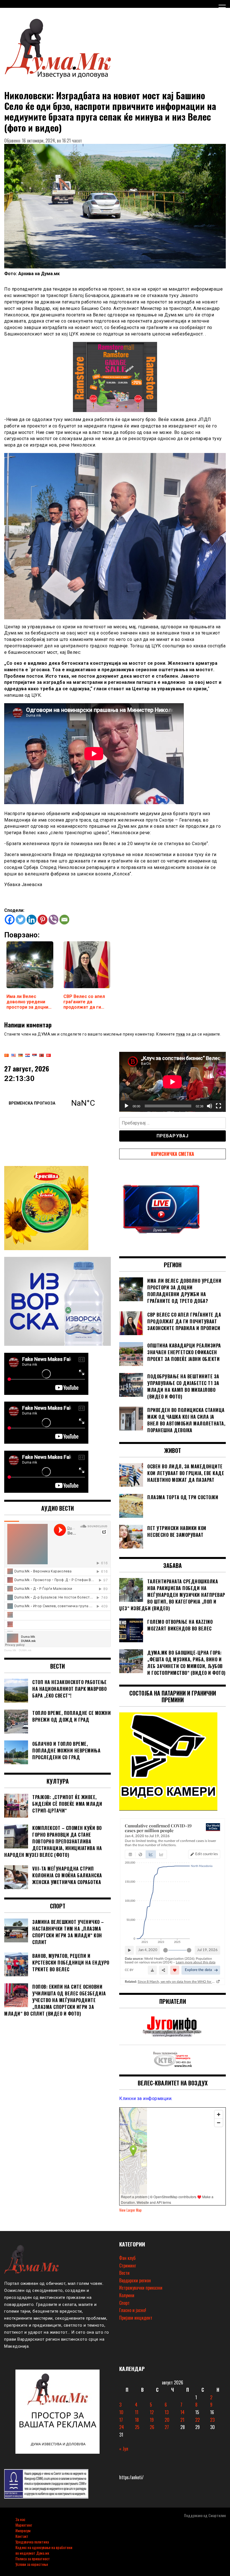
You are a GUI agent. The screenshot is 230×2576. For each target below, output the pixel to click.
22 (197, 2420)
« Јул (124, 2449)
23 (212, 2420)
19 (152, 2420)
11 (137, 2412)
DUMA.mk (25, 1650)
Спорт (124, 2303)
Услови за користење (32, 2564)
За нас (20, 2519)
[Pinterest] (42, 920)
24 (122, 2427)
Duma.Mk (10, 1650)
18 (137, 2420)
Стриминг (128, 2265)
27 (167, 2427)
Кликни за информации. (146, 2098)
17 (121, 2420)
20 (167, 2420)
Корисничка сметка (173, 1154)
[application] (173, 1082)
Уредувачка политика (32, 2542)
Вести (124, 2273)
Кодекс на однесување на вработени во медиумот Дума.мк (44, 2550)
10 (121, 2412)
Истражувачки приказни (141, 2288)
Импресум (23, 2530)
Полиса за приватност (33, 2558)
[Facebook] (10, 920)
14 (182, 2412)
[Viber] (53, 920)
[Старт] (127, 1106)
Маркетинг (24, 2525)
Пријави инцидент (136, 2318)
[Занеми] (210, 1106)
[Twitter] (21, 920)
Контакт (22, 2536)
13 (167, 2412)
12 (152, 2412)
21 (182, 2420)
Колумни (127, 2295)
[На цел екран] (219, 1106)
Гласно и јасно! (133, 2310)
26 (152, 2427)
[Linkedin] (32, 920)
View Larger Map (130, 2210)
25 (137, 2427)
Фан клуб (127, 2258)
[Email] (64, 920)
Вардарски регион (135, 2280)
